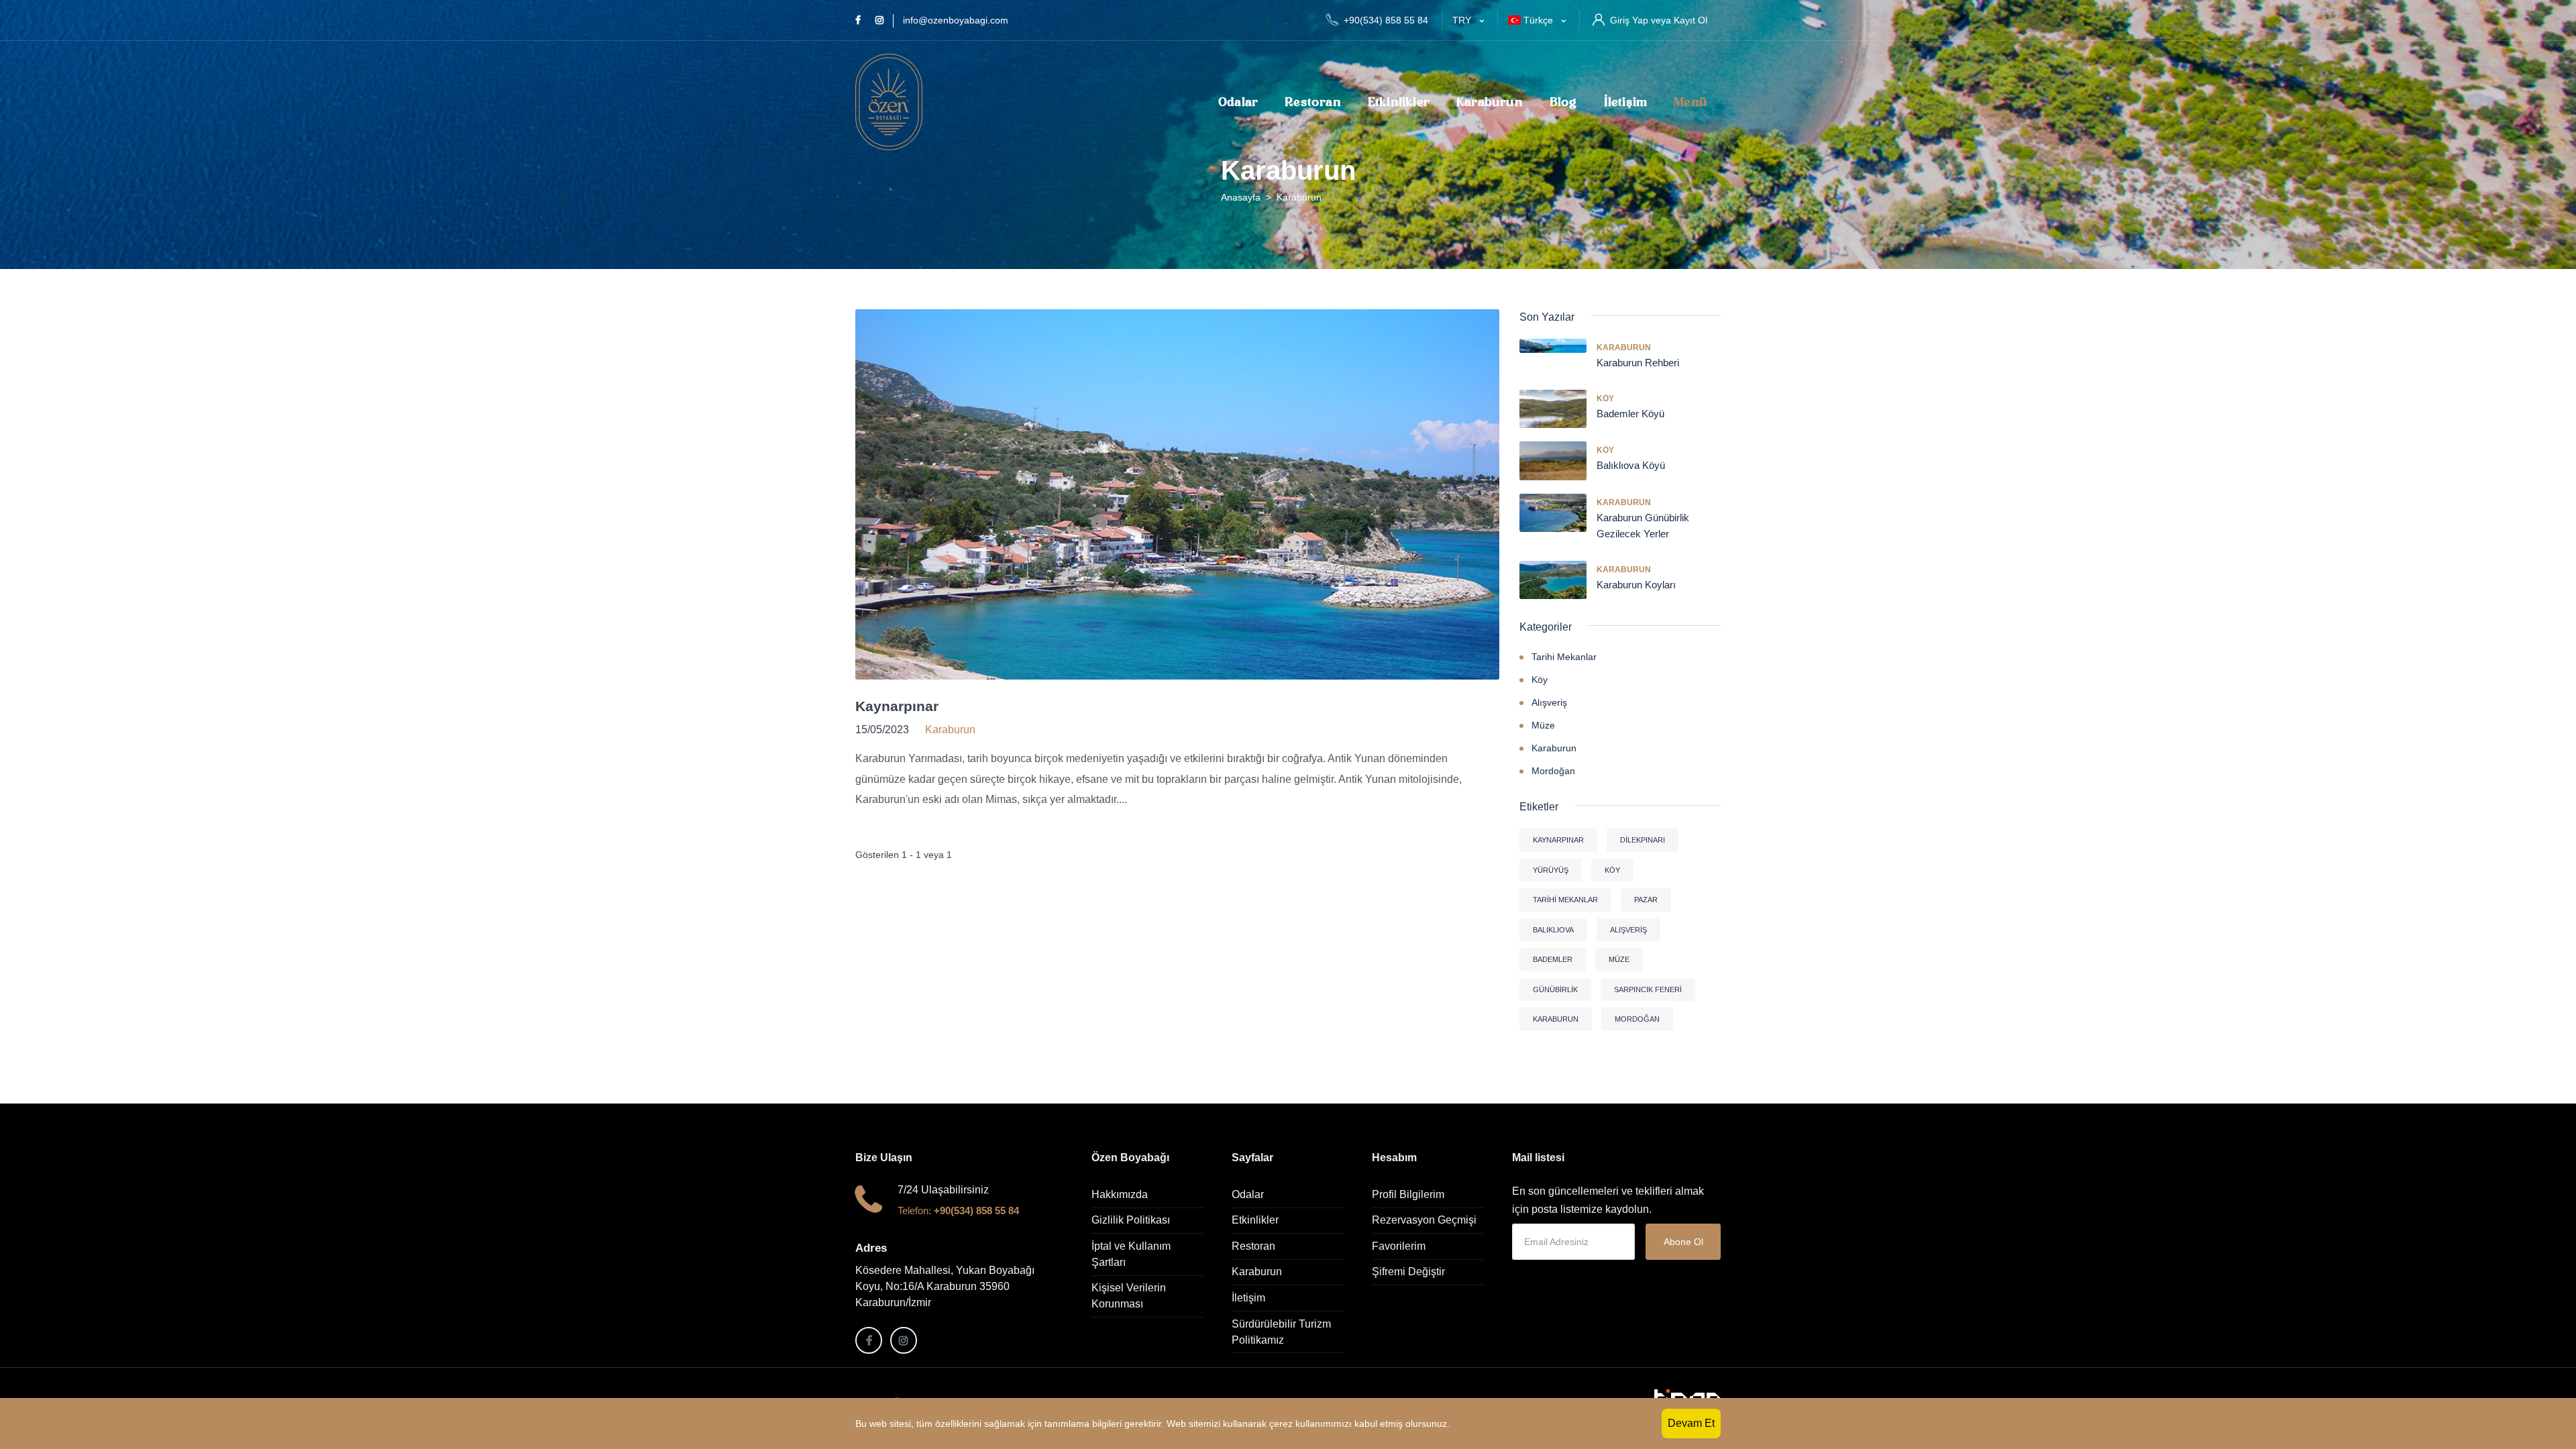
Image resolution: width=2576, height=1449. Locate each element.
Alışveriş (1549, 702)
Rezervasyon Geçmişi (1424, 1220)
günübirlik (1555, 989)
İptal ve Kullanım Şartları (1131, 1254)
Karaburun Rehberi (1638, 363)
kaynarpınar (1558, 840)
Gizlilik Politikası (1131, 1220)
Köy (1605, 398)
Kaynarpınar (897, 706)
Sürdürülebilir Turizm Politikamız (1281, 1332)
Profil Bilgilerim (1408, 1194)
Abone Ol (1683, 1242)
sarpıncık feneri (1648, 989)
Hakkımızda (1120, 1194)
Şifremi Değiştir (1408, 1272)
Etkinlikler (1399, 102)
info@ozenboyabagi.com (956, 20)
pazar (1646, 900)
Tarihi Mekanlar (1564, 657)
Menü (1690, 102)
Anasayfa (1241, 197)
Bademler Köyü (1630, 414)
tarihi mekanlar (1565, 900)
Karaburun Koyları (1636, 585)
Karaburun (1490, 102)
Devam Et (1691, 1423)
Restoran (1313, 102)
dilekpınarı (1643, 840)
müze (1619, 959)
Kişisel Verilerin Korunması (1129, 1296)
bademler (1553, 959)
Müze (1543, 725)
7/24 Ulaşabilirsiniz (943, 1190)
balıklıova (1553, 930)
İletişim (1626, 102)
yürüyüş (1551, 870)
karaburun (1556, 1019)
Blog (1563, 102)
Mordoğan (1553, 771)
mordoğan (1637, 1019)
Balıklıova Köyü (1631, 465)
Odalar (1238, 102)
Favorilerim (1399, 1246)
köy (1612, 870)
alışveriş (1628, 930)
